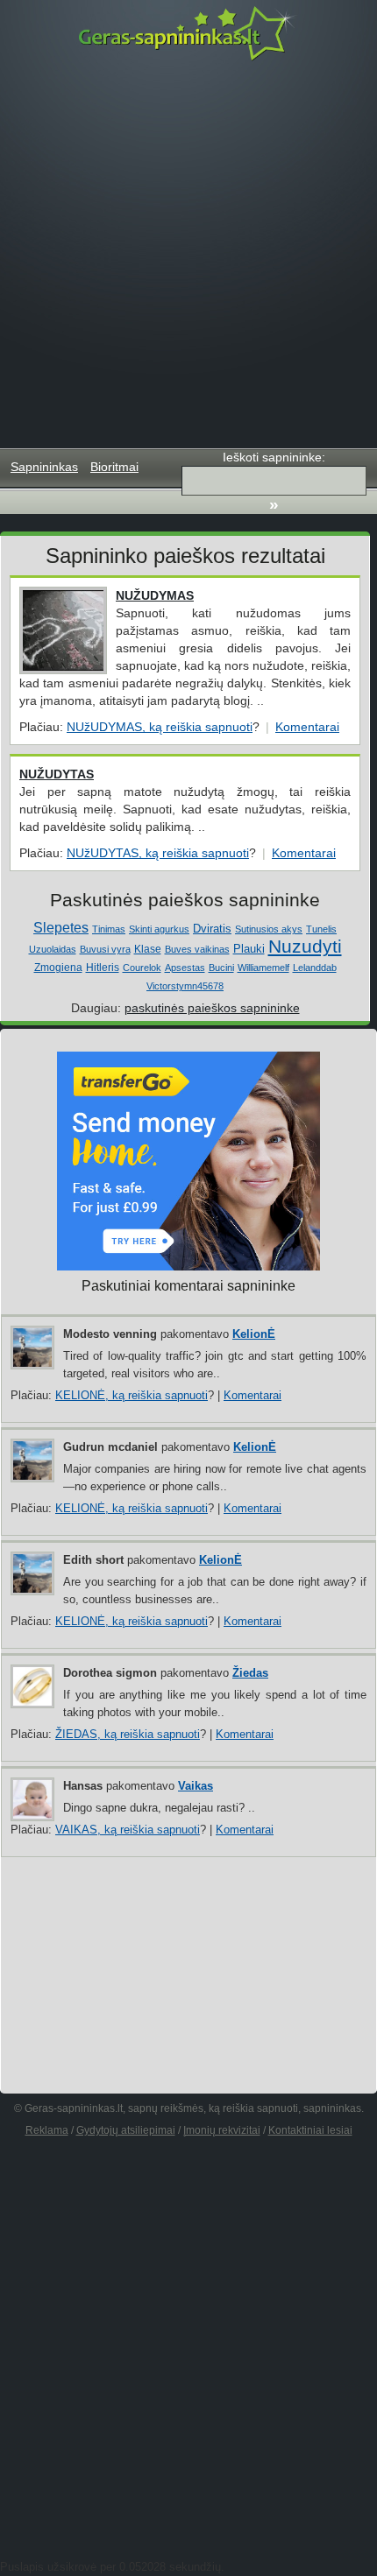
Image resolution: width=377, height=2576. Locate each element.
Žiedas (250, 1673)
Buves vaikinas (197, 949)
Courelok (142, 968)
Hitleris (103, 968)
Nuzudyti (305, 946)
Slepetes (61, 928)
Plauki (249, 949)
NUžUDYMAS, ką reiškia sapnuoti (160, 727)
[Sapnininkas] (188, 33)
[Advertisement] (188, 255)
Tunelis (321, 929)
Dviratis (212, 929)
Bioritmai (114, 467)
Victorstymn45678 (185, 986)
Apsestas (185, 968)
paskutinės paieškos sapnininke (212, 1008)
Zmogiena (58, 968)
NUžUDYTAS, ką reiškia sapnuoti (158, 853)
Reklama (47, 2130)
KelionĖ (254, 1334)
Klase (148, 949)
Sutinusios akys (269, 929)
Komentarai (307, 727)
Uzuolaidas (53, 949)
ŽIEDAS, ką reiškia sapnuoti (128, 1734)
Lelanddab (315, 968)
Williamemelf (263, 968)
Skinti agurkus (159, 929)
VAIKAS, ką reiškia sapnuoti (128, 1830)
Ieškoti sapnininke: (274, 457)
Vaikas (196, 1786)
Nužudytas (57, 774)
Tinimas (109, 929)
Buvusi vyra (105, 949)
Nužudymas (155, 595)
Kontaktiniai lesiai (310, 2130)
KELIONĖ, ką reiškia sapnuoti (132, 1395)
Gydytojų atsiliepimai (126, 2130)
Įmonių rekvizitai (222, 2130)
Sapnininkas (44, 467)
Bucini (221, 968)
